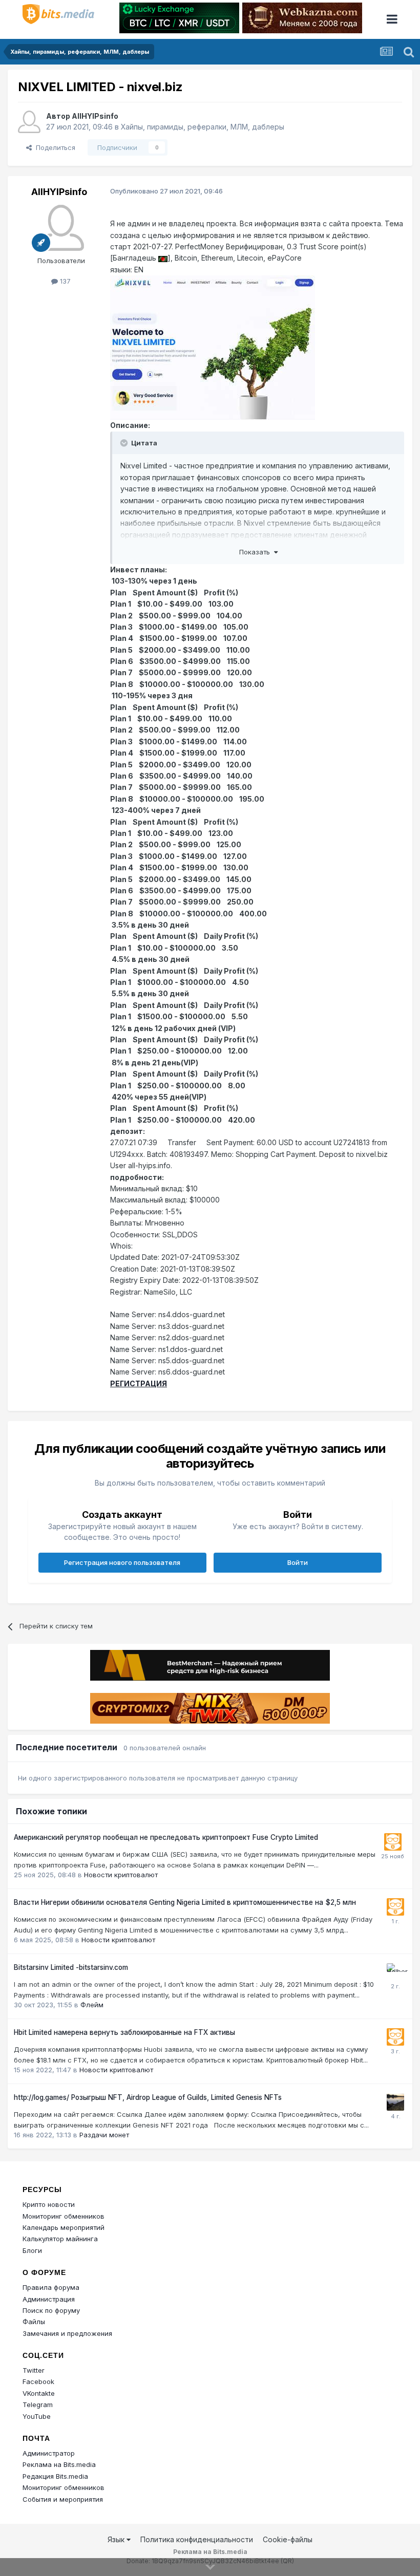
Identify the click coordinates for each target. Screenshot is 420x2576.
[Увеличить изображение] (163, 258)
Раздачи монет (104, 2135)
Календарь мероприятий (64, 2227)
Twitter (34, 2370)
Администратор (49, 2453)
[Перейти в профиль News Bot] (393, 1842)
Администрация (49, 2299)
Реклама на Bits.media (59, 2464)
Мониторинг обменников (64, 2216)
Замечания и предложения (67, 2333)
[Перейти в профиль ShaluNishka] (395, 2102)
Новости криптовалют (121, 1875)
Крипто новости (49, 2204)
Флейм (92, 2005)
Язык (117, 2539)
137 (64, 281)
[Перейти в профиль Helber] (395, 1972)
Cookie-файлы (288, 2539)
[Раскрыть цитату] (125, 443)
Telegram (38, 2405)
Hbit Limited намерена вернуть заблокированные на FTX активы (124, 2032)
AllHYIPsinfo (95, 116)
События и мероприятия (63, 2499)
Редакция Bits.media (55, 2476)
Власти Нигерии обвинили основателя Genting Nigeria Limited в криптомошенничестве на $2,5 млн (185, 1902)
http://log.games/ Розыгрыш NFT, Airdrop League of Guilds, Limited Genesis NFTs (148, 2097)
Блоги (32, 2250)
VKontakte (39, 2393)
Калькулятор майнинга (60, 2239)
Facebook (38, 2381)
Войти (298, 1562)
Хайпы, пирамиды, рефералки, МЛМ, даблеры (203, 127)
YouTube (37, 2416)
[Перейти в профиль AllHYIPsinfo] (29, 122)
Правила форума (51, 2287)
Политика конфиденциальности (197, 2539)
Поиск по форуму (51, 2310)
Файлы (34, 2322)
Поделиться (54, 147)
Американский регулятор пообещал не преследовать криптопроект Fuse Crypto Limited (166, 1837)
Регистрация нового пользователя (122, 1562)
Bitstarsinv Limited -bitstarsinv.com (71, 1967)
